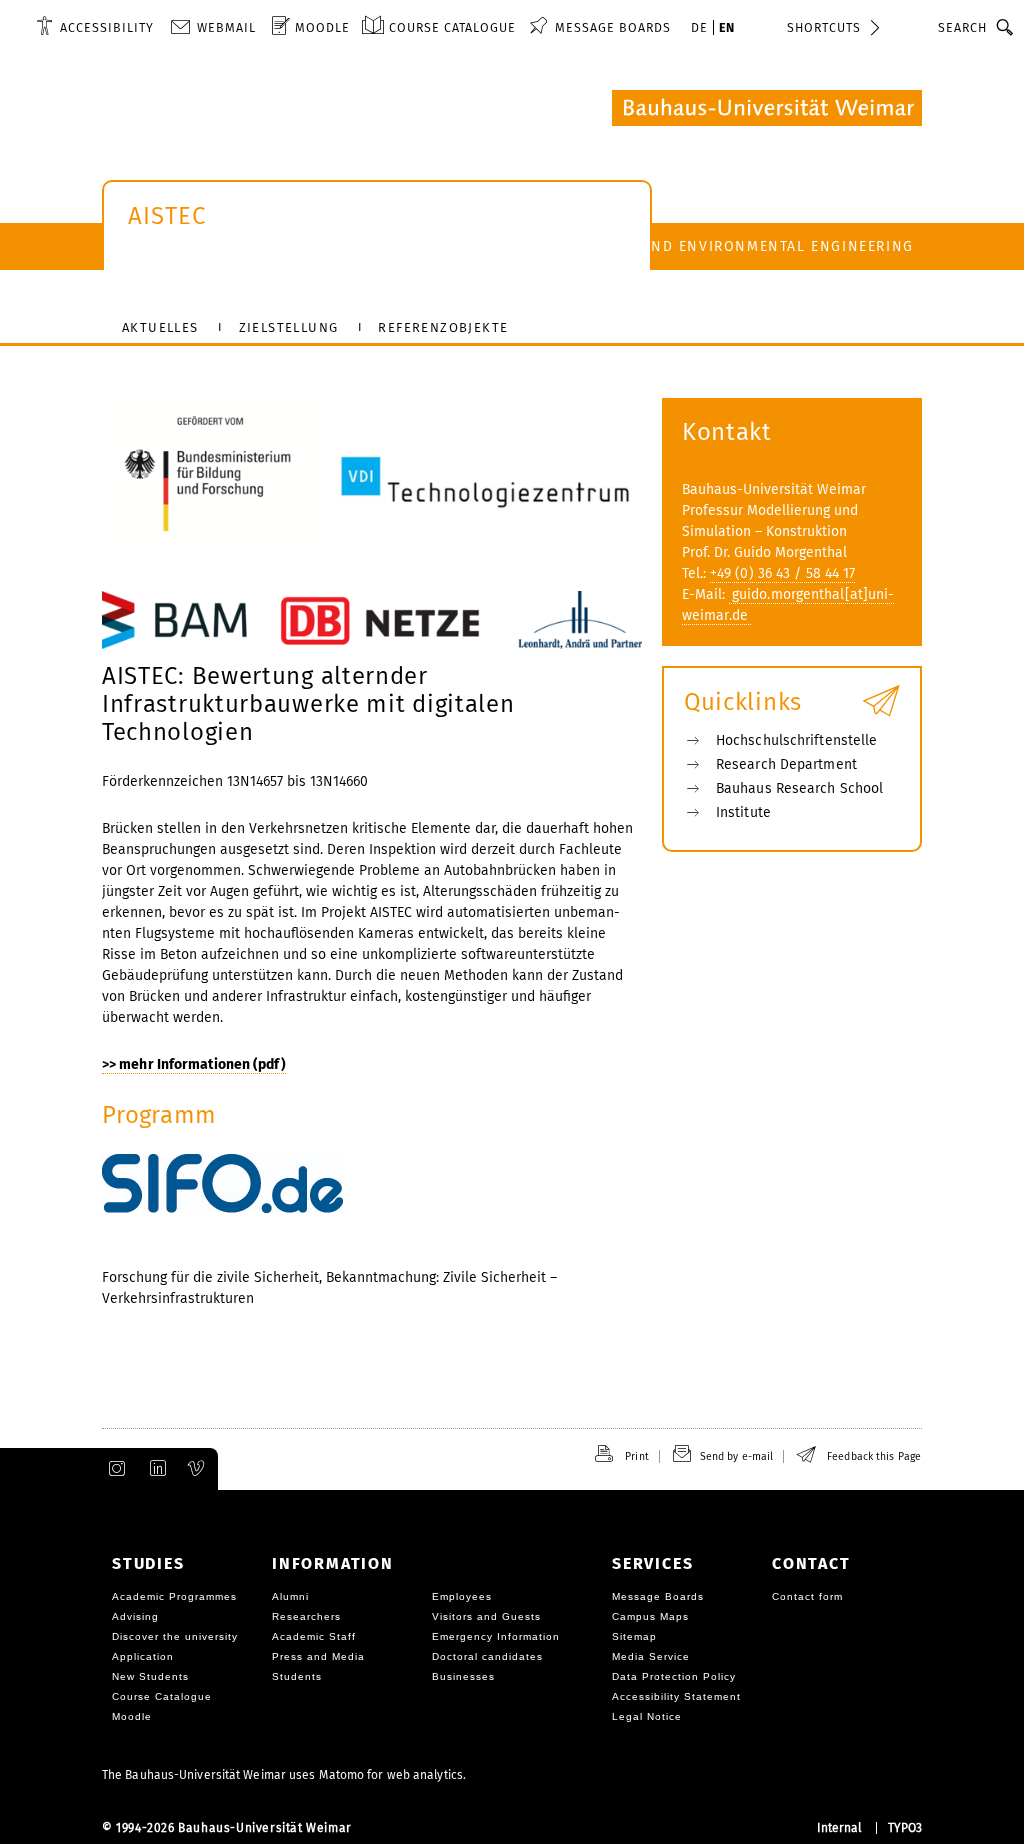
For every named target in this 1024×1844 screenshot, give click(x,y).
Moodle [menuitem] (322, 27)
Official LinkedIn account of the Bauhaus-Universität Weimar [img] (155, 1469)
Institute (743, 812)
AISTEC (167, 216)
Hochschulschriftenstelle (796, 740)
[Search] (1005, 27)
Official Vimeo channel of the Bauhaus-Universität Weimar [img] (197, 1469)
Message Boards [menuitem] (613, 27)
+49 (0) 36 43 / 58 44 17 (782, 573)
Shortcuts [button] (824, 27)
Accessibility (107, 27)
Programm (159, 1115)
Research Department (786, 764)
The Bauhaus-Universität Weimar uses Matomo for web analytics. (284, 1775)
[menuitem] (95, 27)
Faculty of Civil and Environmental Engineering (708, 246)
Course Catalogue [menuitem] (452, 27)
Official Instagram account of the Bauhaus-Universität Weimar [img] (113, 1469)
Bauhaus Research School (799, 788)
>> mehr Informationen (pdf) (194, 1064)
